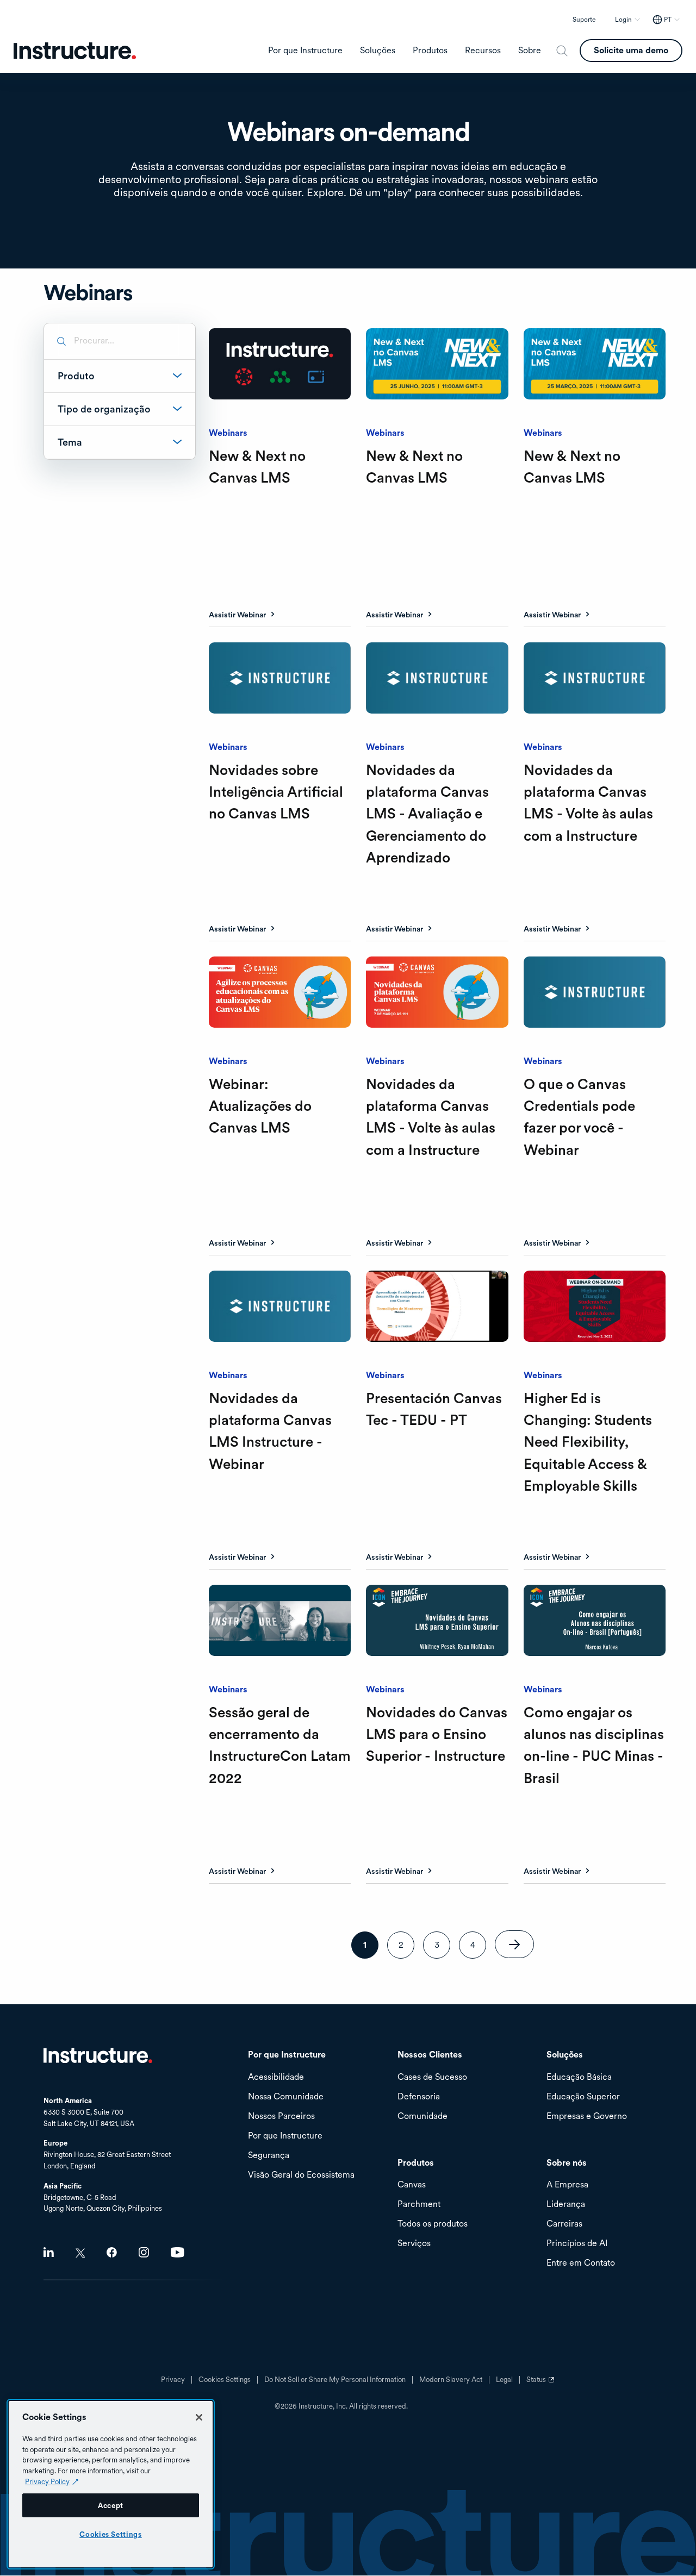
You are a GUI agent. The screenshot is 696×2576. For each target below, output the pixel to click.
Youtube (178, 2252)
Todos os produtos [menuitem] (433, 2224)
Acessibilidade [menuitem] (276, 2077)
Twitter (80, 2253)
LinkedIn (49, 2252)
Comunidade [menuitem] (422, 2117)
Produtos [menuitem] (430, 51)
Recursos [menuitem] (483, 51)
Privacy (173, 2380)
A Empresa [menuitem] (567, 2185)
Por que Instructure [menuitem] (305, 51)
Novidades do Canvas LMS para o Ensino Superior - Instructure (437, 1734)
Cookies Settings (111, 2534)
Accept (111, 2505)
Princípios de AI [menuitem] (577, 2244)
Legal (504, 2380)
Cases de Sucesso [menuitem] (432, 2077)
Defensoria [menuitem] (419, 2097)
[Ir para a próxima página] (514, 1944)
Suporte (584, 20)
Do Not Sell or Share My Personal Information (335, 2380)
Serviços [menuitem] (414, 2244)
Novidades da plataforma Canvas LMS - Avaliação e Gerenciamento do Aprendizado (427, 814)
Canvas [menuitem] (412, 2185)
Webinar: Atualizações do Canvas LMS (260, 1106)
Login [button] (623, 20)
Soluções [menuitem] (378, 51)
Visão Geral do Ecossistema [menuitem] (301, 2175)
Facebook (112, 2252)
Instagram (144, 2252)
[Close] (199, 2417)
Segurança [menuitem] (269, 2156)
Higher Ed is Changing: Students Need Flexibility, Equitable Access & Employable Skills (588, 1442)
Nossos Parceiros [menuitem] (281, 2117)
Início (98, 2055)
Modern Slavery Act (451, 2380)
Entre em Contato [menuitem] (581, 2263)
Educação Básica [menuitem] (579, 2077)
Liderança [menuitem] (566, 2205)
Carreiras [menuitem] (564, 2224)
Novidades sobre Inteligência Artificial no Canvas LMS (276, 792)
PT (668, 20)
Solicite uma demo (631, 50)
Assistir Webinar (237, 615)
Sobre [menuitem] (530, 51)
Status (542, 2384)
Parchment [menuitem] (419, 2205)
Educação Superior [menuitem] (583, 2097)
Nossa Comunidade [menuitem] (286, 2097)
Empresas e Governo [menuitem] (587, 2117)
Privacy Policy (47, 2481)
